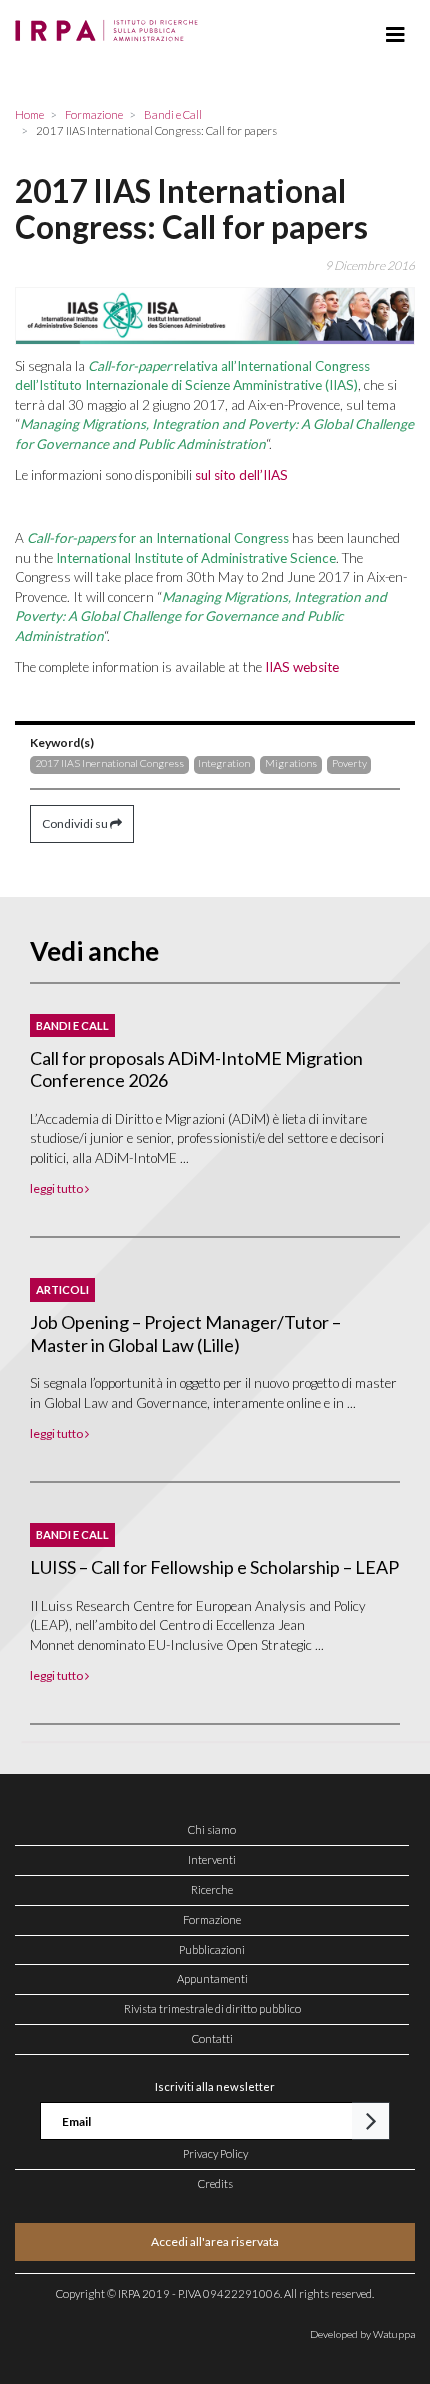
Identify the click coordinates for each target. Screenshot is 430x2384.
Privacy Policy (215, 2153)
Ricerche (212, 1889)
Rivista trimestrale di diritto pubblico (212, 2008)
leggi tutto (57, 1188)
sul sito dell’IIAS (241, 475)
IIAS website (302, 667)
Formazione (212, 1919)
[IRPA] (110, 25)
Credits (215, 2183)
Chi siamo (212, 1829)
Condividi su (76, 823)
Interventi (212, 1859)
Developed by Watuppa (362, 2334)
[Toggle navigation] (395, 35)
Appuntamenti (212, 1978)
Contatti (212, 2038)
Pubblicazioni (212, 1949)
